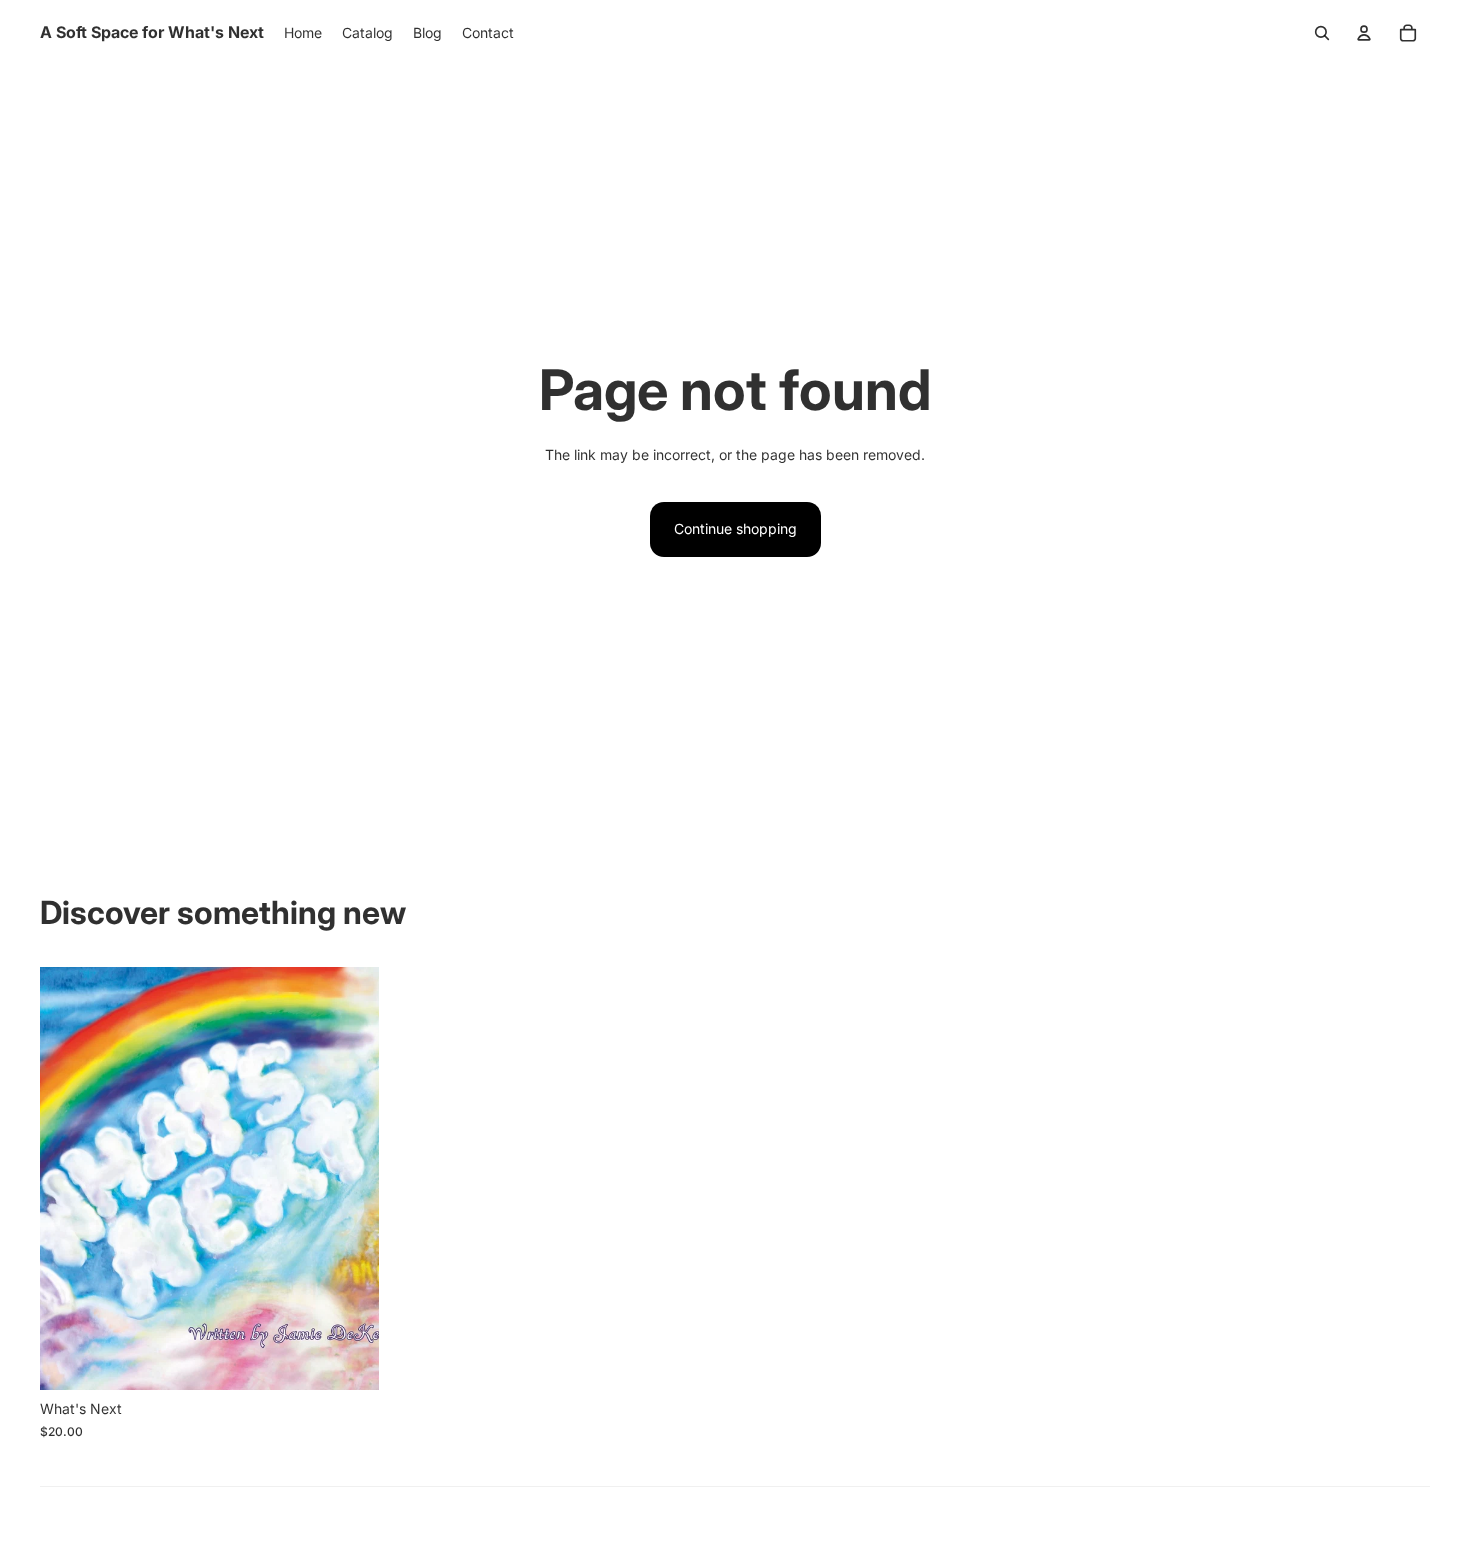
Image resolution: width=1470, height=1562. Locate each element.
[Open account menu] (1364, 33)
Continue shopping (735, 528)
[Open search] (1322, 33)
